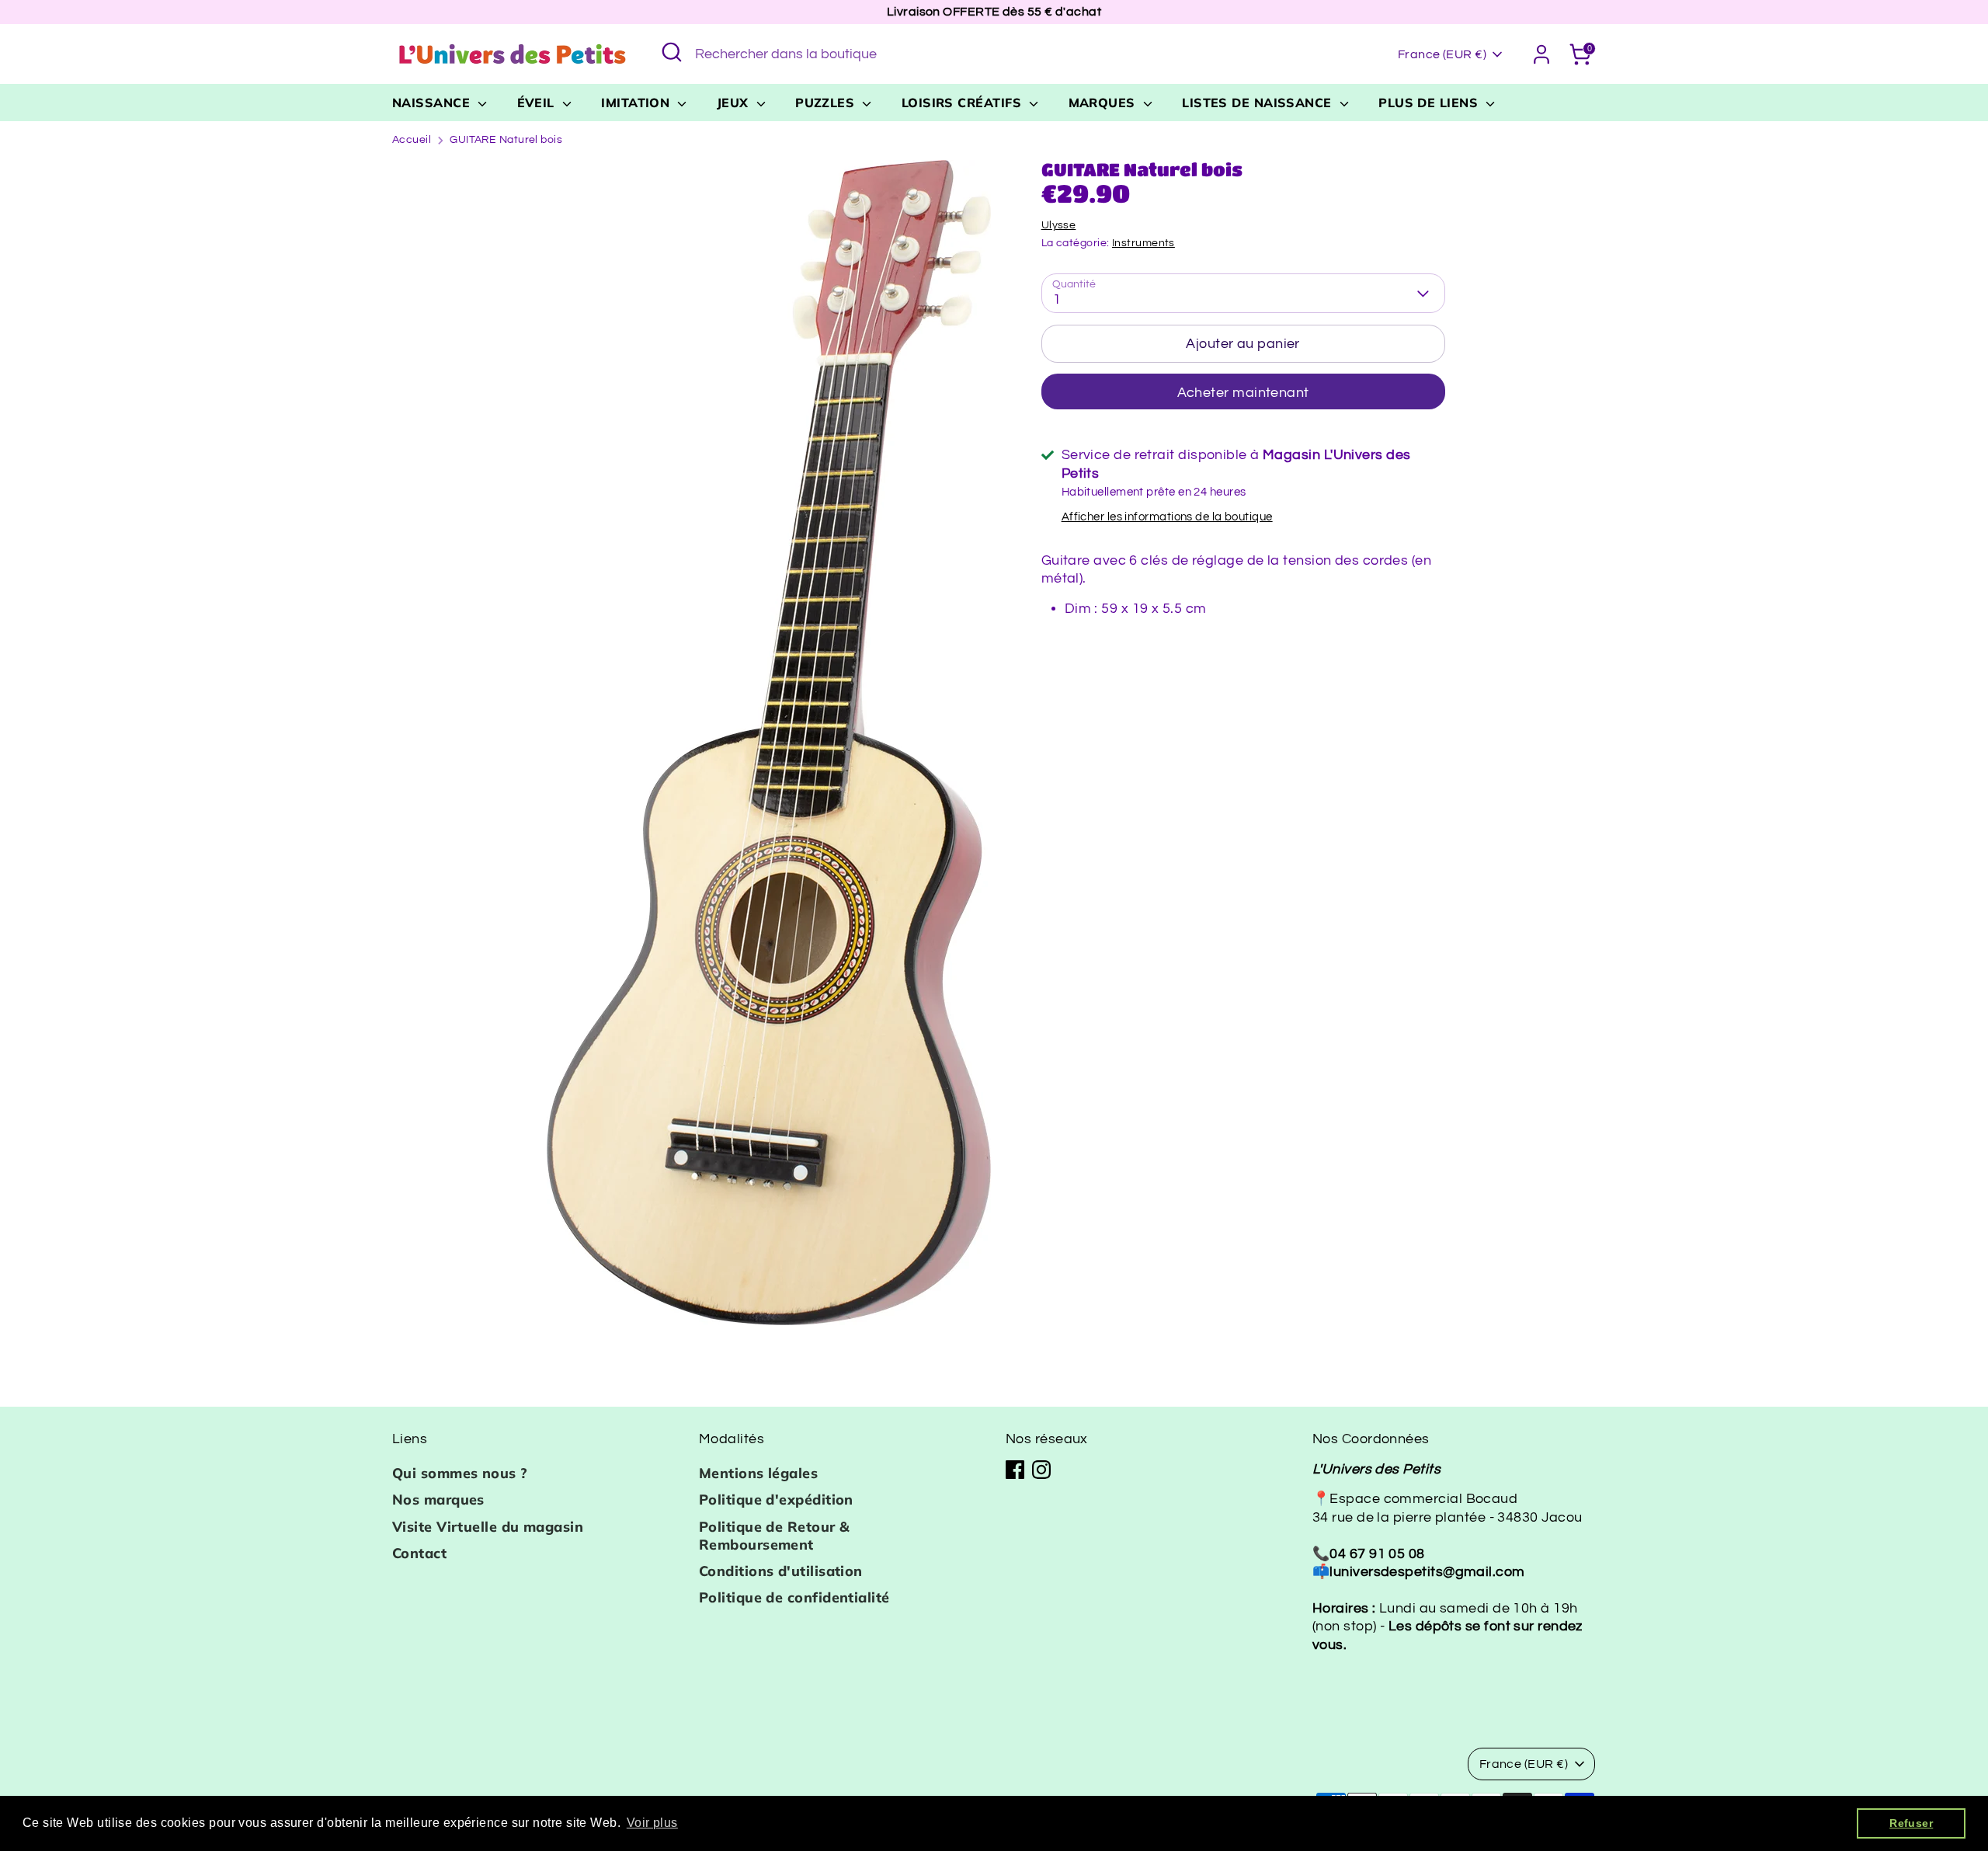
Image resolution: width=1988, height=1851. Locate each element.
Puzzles (827, 103)
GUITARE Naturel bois (506, 140)
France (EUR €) (1442, 54)
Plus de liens (1430, 103)
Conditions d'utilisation (781, 1571)
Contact (419, 1553)
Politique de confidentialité (794, 1597)
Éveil (538, 103)
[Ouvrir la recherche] (672, 52)
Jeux (735, 103)
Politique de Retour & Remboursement (774, 1536)
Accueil (412, 140)
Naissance (433, 103)
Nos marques (438, 1500)
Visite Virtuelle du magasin (488, 1527)
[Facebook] (1015, 1470)
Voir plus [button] (652, 1823)
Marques (1104, 103)
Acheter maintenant (1243, 393)
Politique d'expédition (776, 1500)
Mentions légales (758, 1473)
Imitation (638, 103)
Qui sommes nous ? (460, 1473)
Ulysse (1059, 225)
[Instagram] (1041, 1470)
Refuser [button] (1911, 1823)
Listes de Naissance (1259, 103)
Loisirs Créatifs (964, 103)
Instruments (1143, 243)
